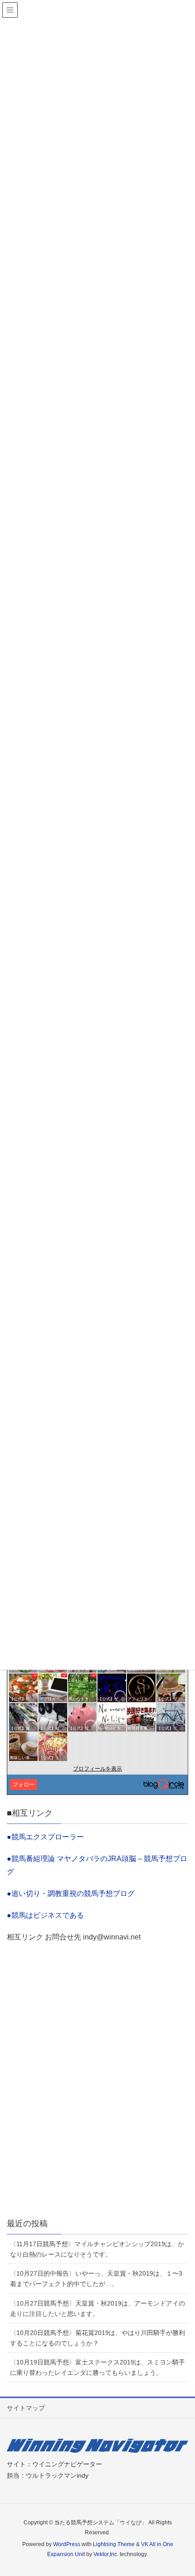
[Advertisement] (97, 2094)
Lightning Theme (114, 2544)
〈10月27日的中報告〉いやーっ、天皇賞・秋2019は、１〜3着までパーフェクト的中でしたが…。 (96, 2279)
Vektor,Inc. (106, 2554)
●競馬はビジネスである (45, 1915)
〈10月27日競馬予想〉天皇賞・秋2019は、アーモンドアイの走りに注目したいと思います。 (97, 2308)
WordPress (67, 2544)
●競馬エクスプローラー (45, 1837)
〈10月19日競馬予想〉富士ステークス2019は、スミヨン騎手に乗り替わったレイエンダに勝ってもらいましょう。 (97, 2367)
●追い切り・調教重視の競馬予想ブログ (71, 1893)
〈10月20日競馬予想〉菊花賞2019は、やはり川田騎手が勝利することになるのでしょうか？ (97, 2338)
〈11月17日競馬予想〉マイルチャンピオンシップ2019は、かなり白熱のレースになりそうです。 (97, 2249)
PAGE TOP (191, 2487)
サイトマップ (26, 2408)
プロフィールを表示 (97, 1769)
